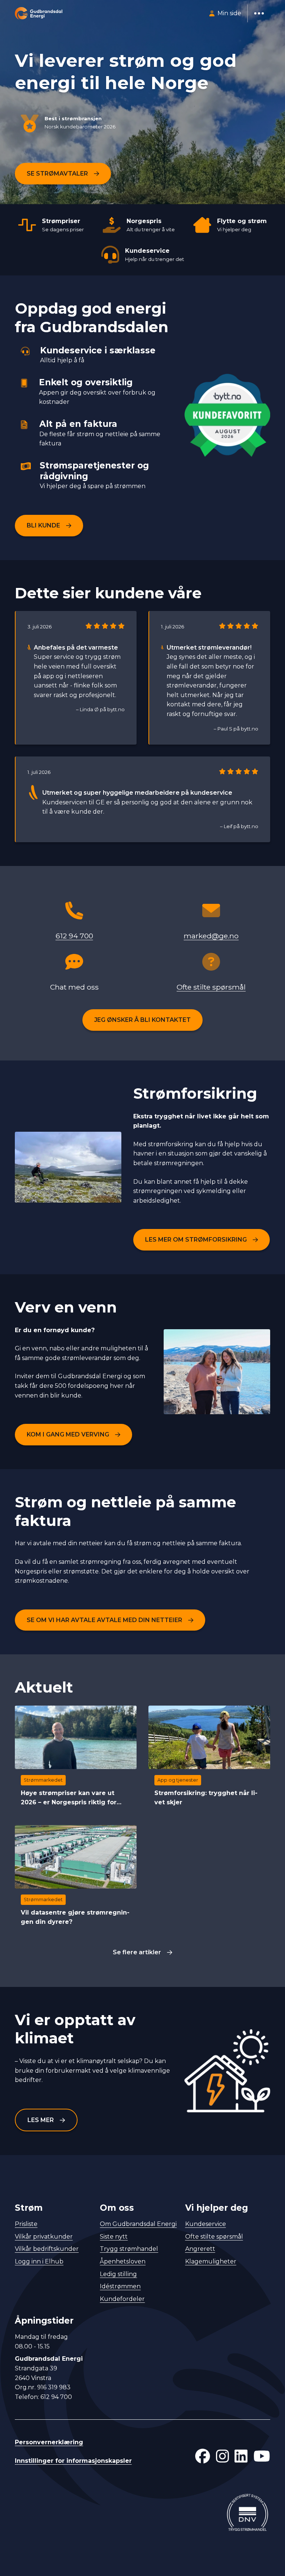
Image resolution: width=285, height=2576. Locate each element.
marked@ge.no (211, 936)
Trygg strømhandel (129, 2249)
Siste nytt (114, 2237)
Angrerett (200, 2249)
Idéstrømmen (120, 2286)
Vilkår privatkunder (44, 2237)
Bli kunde (43, 525)
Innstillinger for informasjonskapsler (73, 2461)
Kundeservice (206, 2224)
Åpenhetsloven (123, 2261)
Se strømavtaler (57, 174)
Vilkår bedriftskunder (47, 2249)
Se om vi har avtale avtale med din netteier (104, 1620)
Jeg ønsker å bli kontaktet (142, 1020)
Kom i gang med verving (68, 1434)
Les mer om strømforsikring (196, 1240)
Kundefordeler (122, 2299)
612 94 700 (74, 936)
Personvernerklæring (49, 2442)
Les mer (41, 2120)
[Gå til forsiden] (39, 13)
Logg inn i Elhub (39, 2261)
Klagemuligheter (211, 2261)
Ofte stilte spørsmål (211, 987)
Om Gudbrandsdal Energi (138, 2224)
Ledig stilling (118, 2274)
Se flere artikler (137, 1952)
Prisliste (26, 2224)
